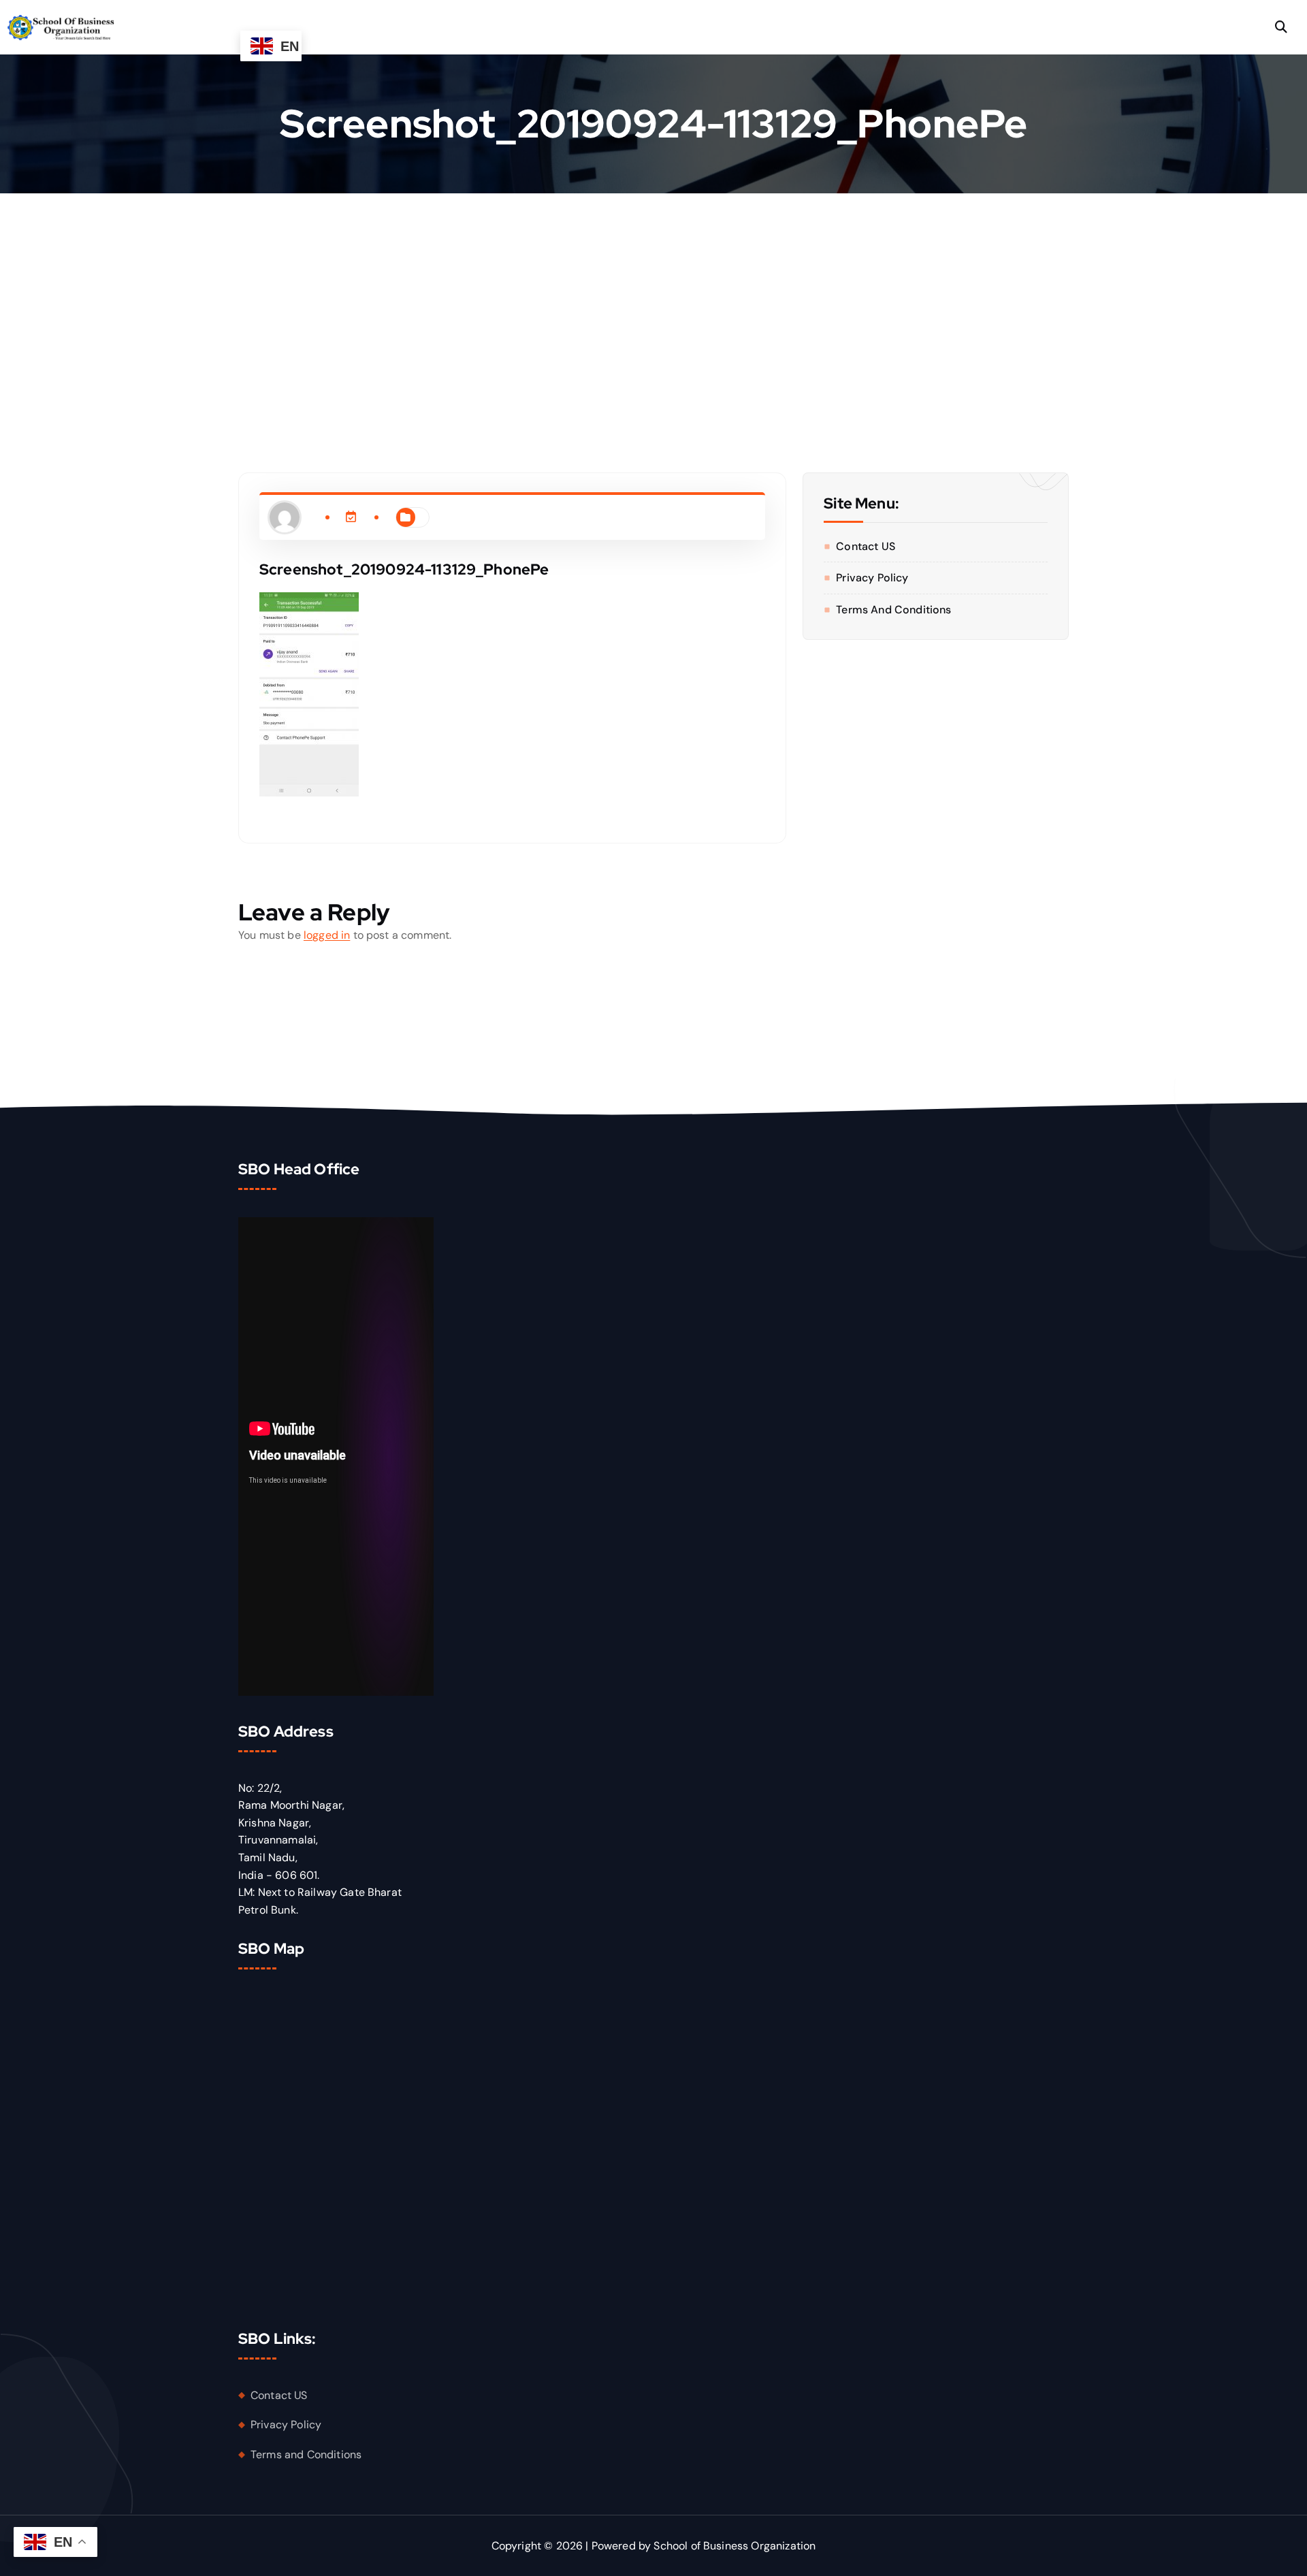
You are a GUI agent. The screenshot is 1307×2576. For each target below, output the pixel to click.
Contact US (866, 546)
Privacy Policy (872, 578)
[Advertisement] (653, 295)
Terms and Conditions (893, 610)
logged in (327, 935)
